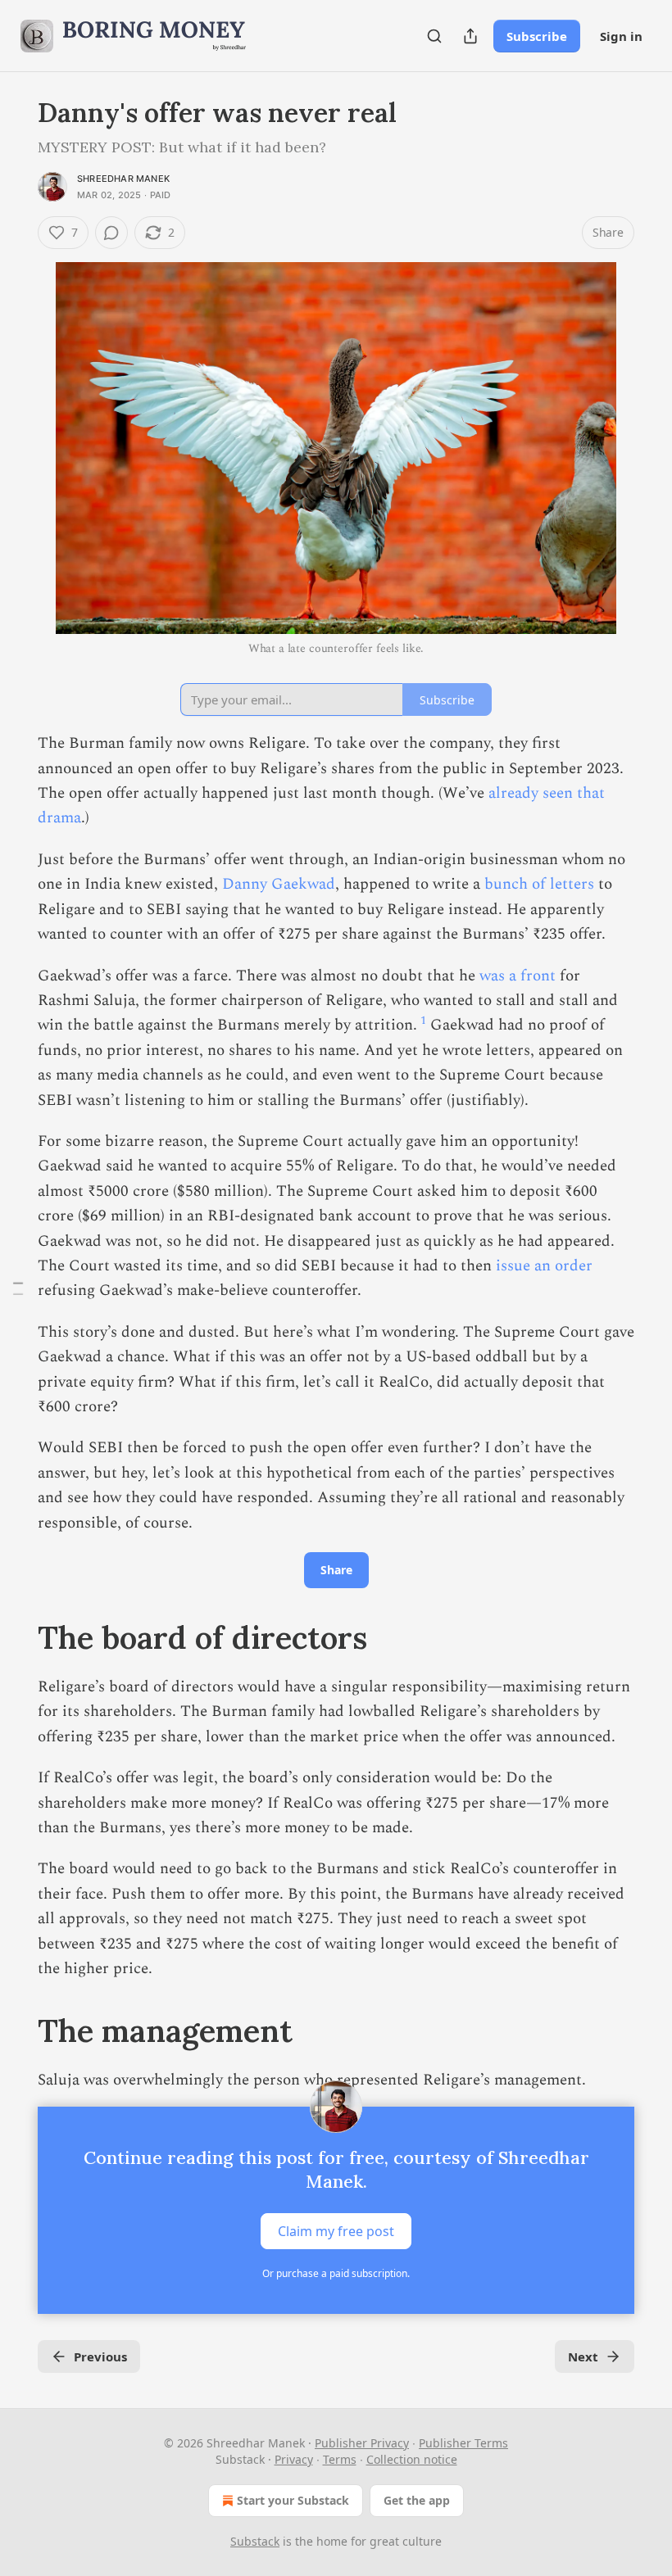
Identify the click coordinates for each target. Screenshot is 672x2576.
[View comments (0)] (111, 233)
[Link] (15, 1637)
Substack (255, 2541)
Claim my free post (336, 2230)
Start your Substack (293, 2500)
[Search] (434, 36)
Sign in (621, 36)
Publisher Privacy (362, 2443)
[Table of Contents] (18, 1288)
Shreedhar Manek (123, 179)
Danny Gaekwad (279, 884)
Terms (340, 2459)
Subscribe (537, 36)
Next (583, 2356)
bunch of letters (539, 884)
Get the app (417, 2500)
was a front (518, 976)
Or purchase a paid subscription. (336, 2273)
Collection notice (412, 2459)
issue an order (544, 1266)
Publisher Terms (463, 2443)
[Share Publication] (470, 36)
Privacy (294, 2459)
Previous (100, 2356)
